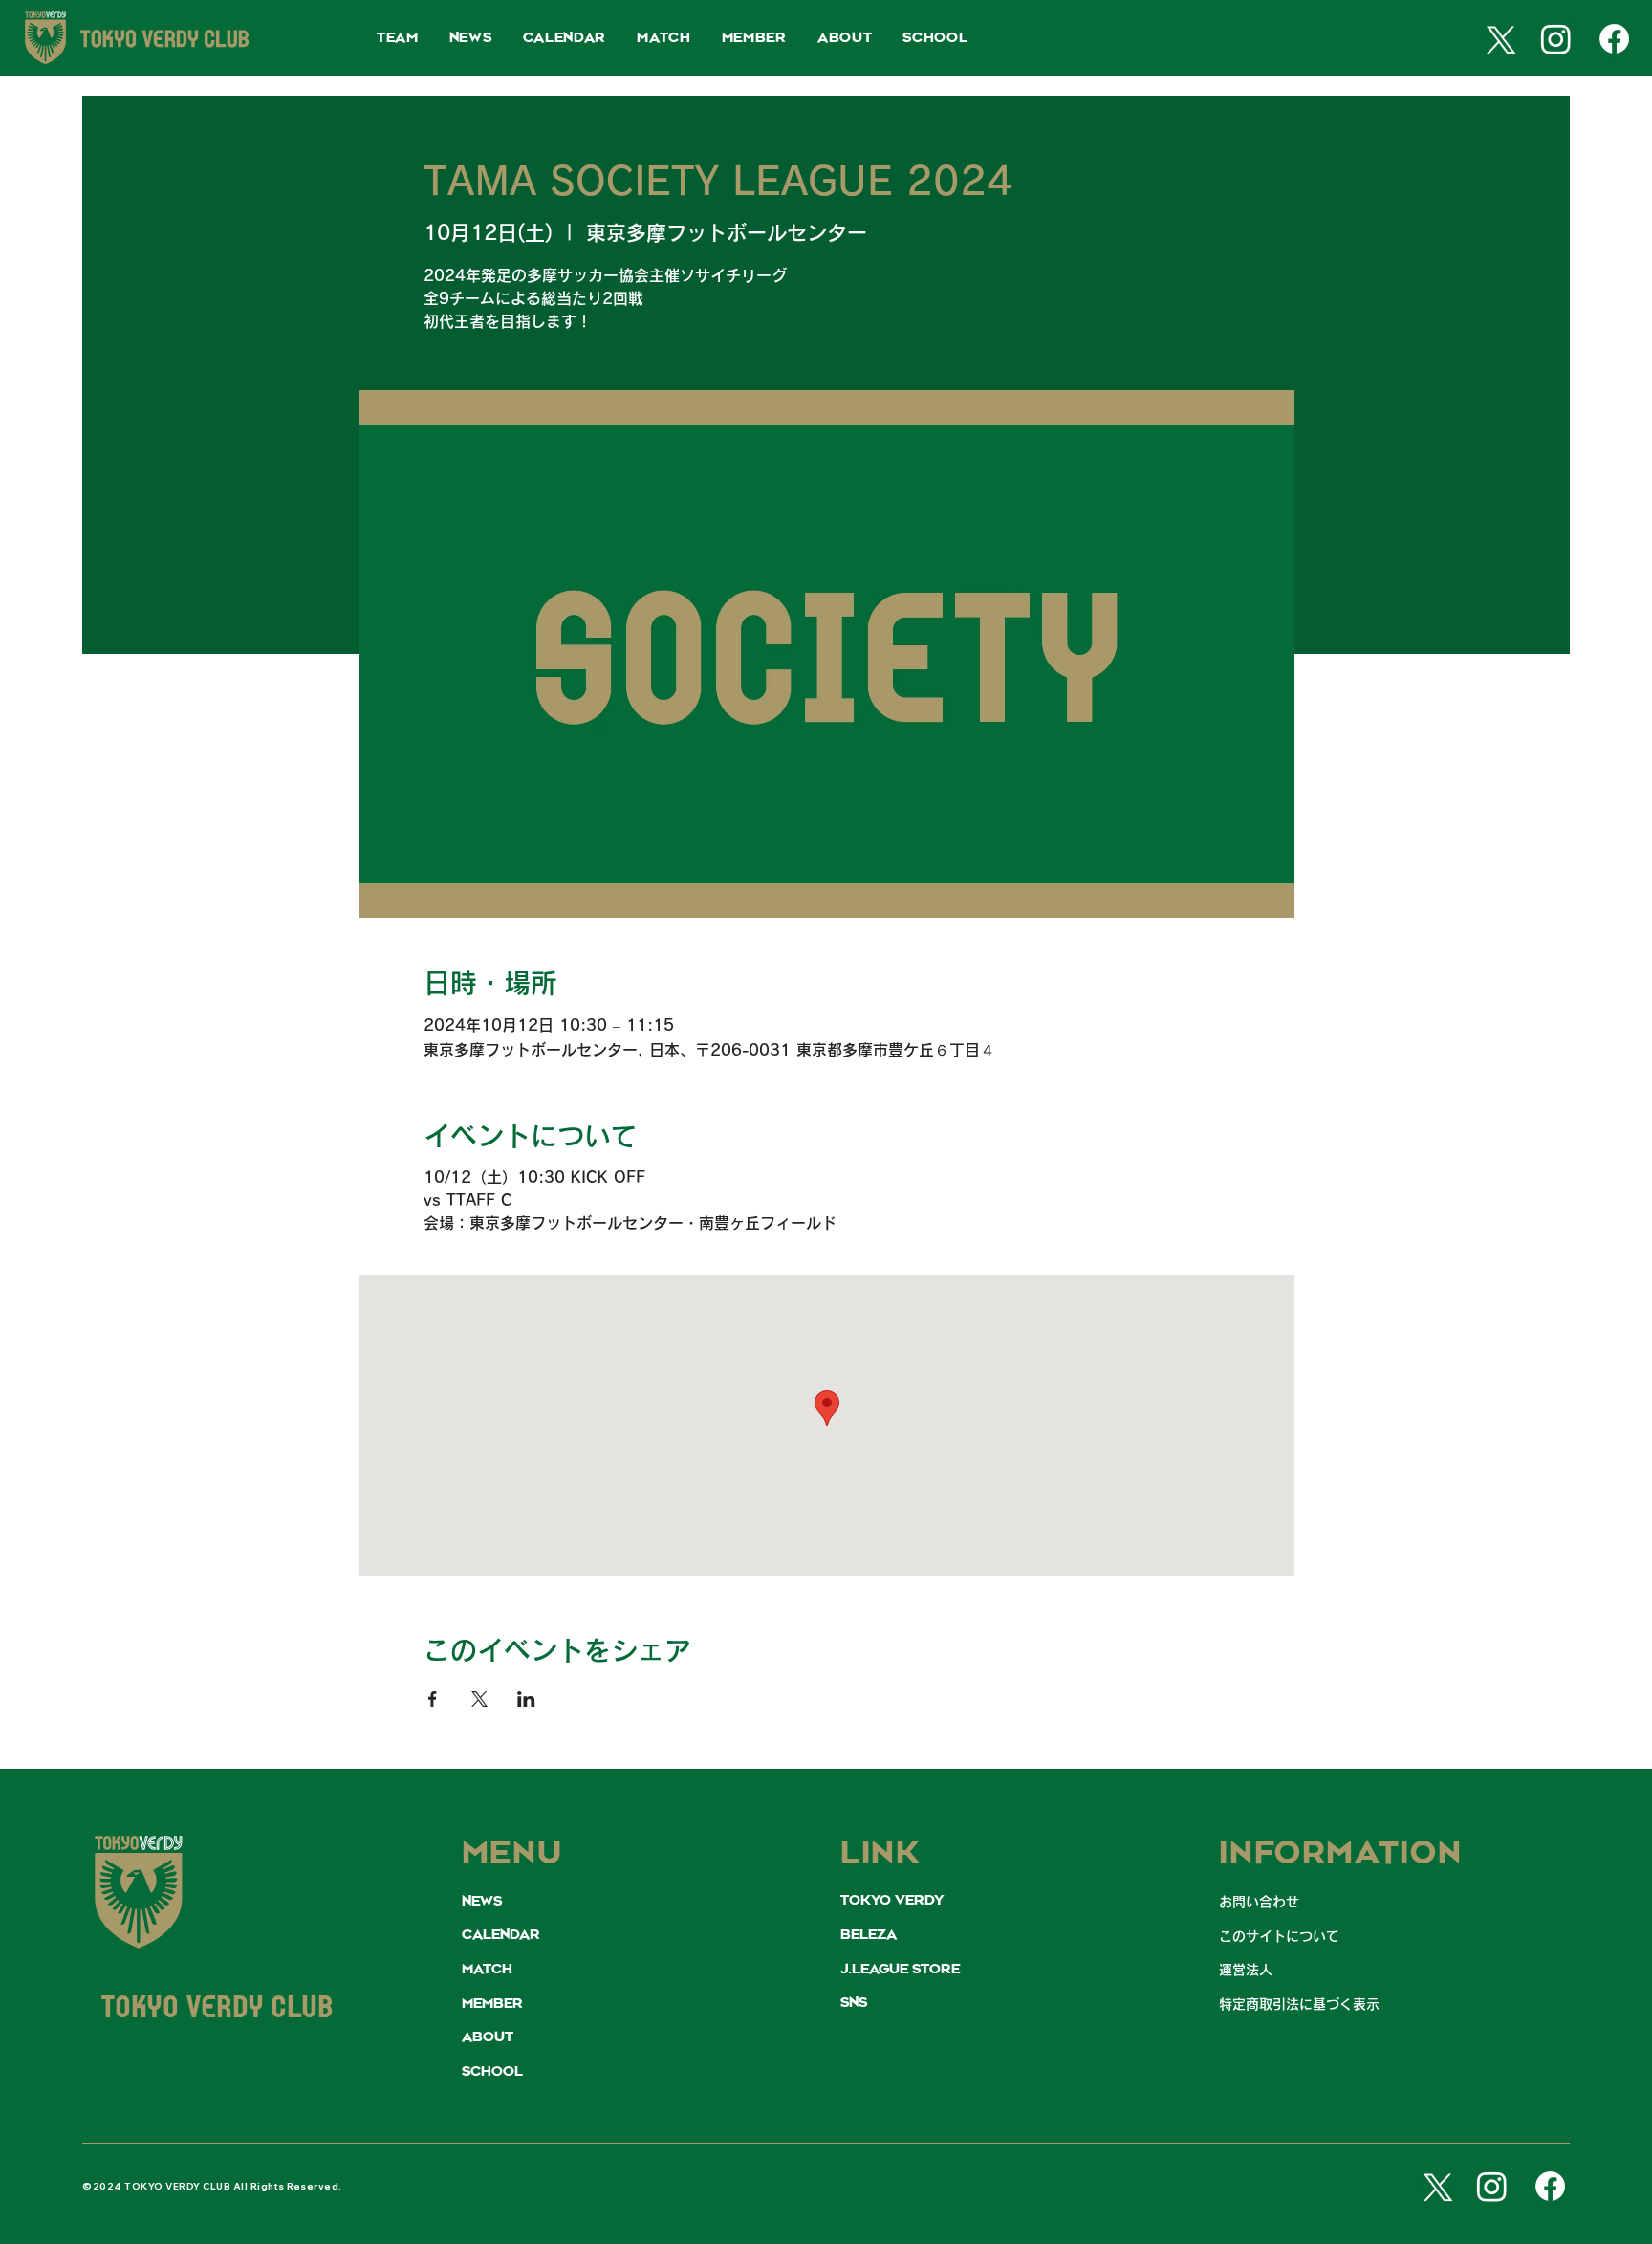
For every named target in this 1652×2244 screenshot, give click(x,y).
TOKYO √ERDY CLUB (218, 2010)
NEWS (482, 1902)
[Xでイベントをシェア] (479, 1699)
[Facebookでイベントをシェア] (433, 1699)
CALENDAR (501, 1935)
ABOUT (488, 2037)
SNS (854, 2003)
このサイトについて (1279, 1936)
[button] (398, 39)
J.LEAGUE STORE (900, 1970)
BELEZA (869, 1935)
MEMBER (492, 2004)
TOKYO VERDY (892, 1901)
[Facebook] (1614, 39)
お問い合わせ (1259, 1902)
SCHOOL (492, 2072)
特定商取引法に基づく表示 (1299, 2004)
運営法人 (1246, 1970)
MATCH (487, 1970)
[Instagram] (1556, 39)
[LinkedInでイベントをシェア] (526, 1699)
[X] (1498, 39)
